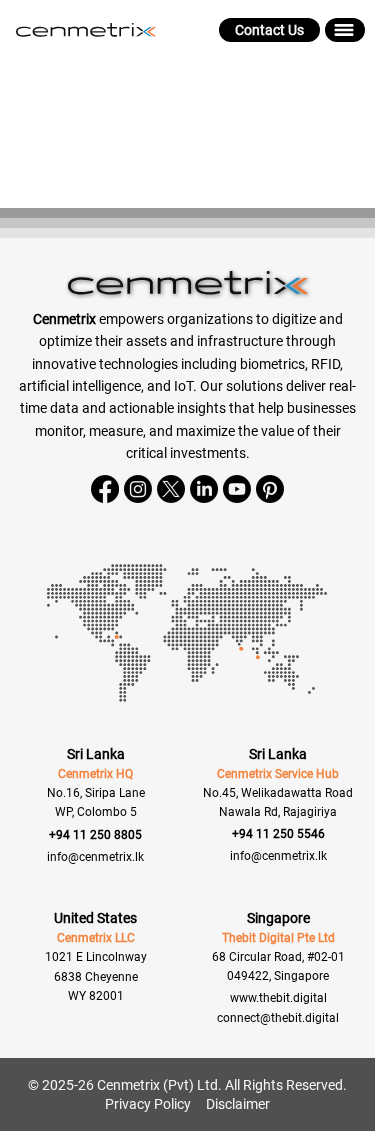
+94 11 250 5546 (278, 834)
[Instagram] (138, 489)
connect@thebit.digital (278, 1018)
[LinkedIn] (204, 489)
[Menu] (345, 30)
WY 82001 (96, 996)
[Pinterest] (270, 489)
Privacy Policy (148, 1104)
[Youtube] (237, 489)
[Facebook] (105, 489)
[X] (171, 489)
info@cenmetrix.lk (95, 857)
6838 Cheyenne (96, 977)
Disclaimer (238, 1104)
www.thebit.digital (278, 998)
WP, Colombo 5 (96, 812)
